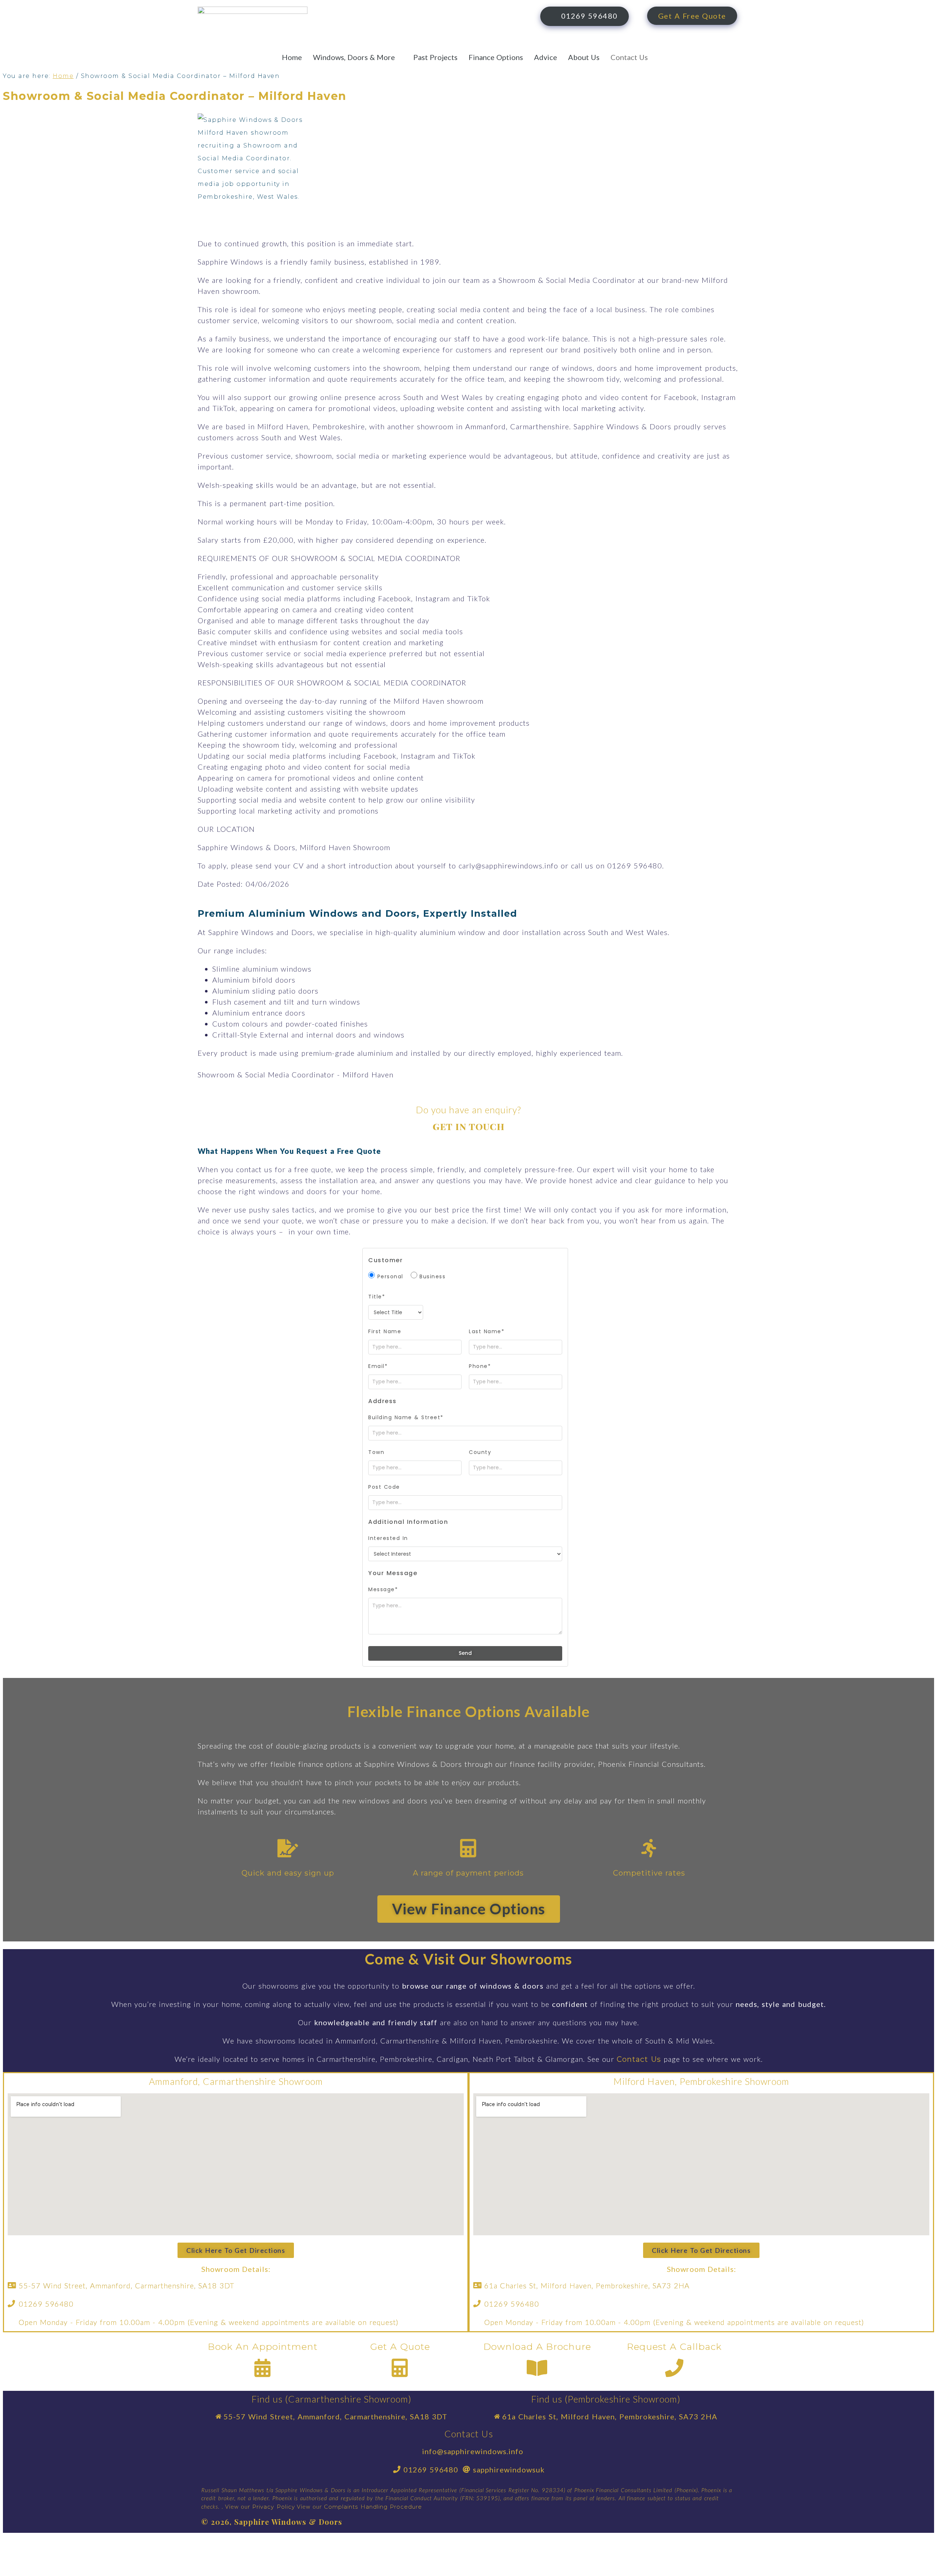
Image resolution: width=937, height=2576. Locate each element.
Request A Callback (674, 2347)
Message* (383, 1589)
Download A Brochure (537, 2347)
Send (465, 1653)
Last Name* (487, 1331)
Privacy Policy (274, 2507)
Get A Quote (400, 2347)
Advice (546, 57)
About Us (584, 57)
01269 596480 (589, 16)
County (480, 1452)
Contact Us (629, 57)
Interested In (388, 1538)
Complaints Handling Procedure (374, 2507)
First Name (385, 1331)
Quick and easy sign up (288, 1873)
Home (292, 57)
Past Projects (435, 57)
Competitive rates (649, 1873)
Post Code (384, 1487)
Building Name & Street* (406, 1417)
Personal (389, 1276)
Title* (377, 1297)
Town (376, 1452)
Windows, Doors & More (354, 57)
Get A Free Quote (692, 16)
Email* (378, 1366)
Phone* (480, 1366)
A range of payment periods (468, 1873)
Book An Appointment (263, 2347)
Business (432, 1276)
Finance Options (496, 57)
